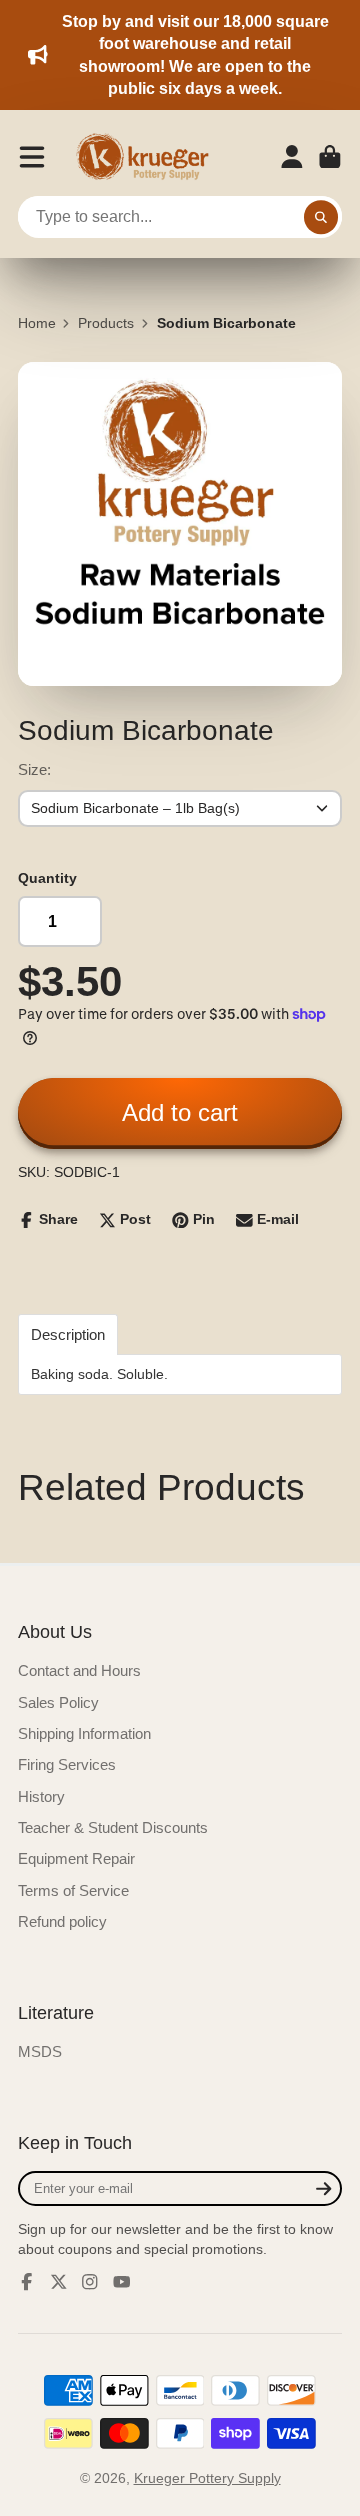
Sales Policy (58, 1702)
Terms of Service (73, 1890)
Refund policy (62, 1921)
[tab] (68, 1334)
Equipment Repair (76, 1858)
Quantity (47, 878)
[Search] (321, 217)
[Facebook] (27, 2282)
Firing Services (67, 1764)
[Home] (149, 157)
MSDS (40, 2051)
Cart (330, 157)
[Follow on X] (59, 2282)
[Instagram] (90, 2282)
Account (292, 157)
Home (37, 323)
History (41, 1796)
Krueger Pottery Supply (207, 2478)
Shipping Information (84, 1733)
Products (106, 323)
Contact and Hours (79, 1670)
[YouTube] (122, 2282)
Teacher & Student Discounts (113, 1827)
